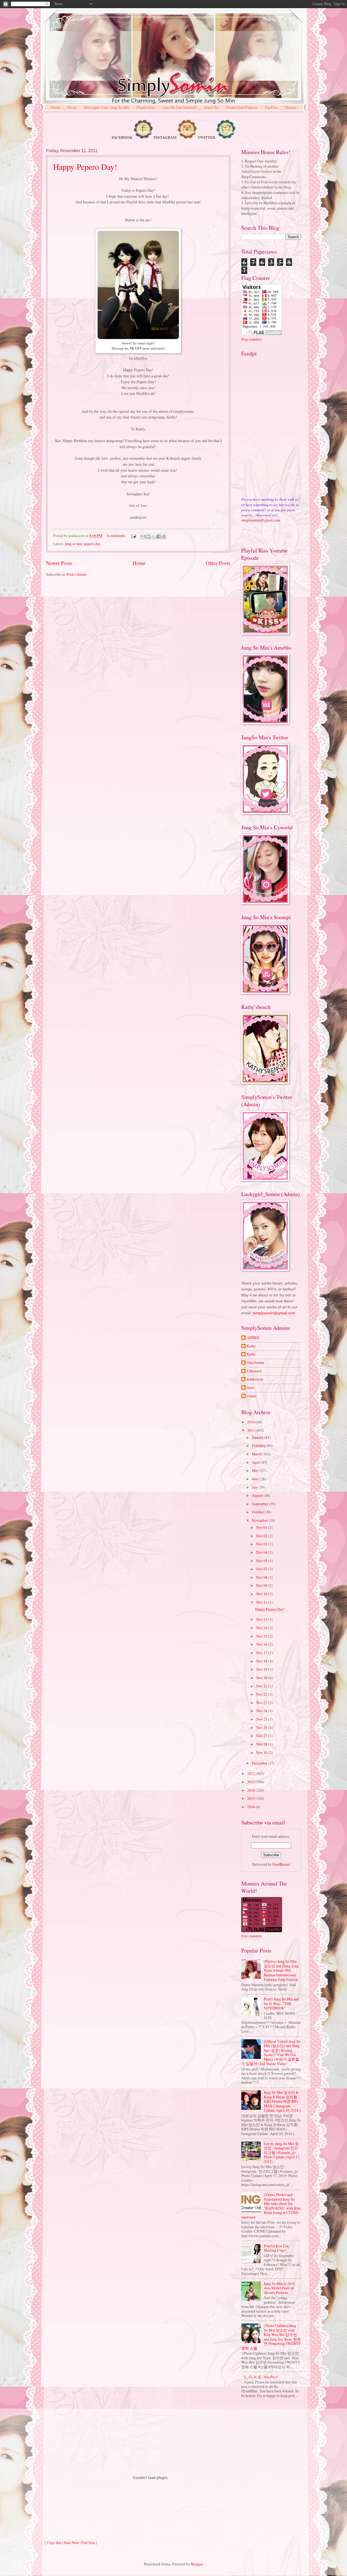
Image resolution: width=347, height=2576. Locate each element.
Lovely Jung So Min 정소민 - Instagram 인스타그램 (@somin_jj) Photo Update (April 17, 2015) (282, 2152)
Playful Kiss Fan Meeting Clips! (276, 2248)
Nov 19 (262, 1669)
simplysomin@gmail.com (261, 520)
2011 (251, 1430)
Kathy (251, 1346)
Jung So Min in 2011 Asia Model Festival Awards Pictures (279, 2288)
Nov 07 (262, 1569)
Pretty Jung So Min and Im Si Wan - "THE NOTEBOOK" (281, 2003)
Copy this (54, 2543)
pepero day (92, 544)
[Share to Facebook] (159, 536)
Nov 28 (262, 1744)
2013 (251, 1782)
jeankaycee (255, 1379)
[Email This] (143, 536)
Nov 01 (262, 1527)
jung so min (74, 544)
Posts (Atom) (77, 574)
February (259, 1445)
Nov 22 (262, 1694)
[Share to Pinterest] (164, 536)
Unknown (254, 1371)
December (260, 1763)
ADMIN (253, 1338)
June (256, 1479)
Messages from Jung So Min (106, 108)
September (260, 1504)
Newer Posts (59, 563)
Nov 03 (262, 1544)
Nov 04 (262, 1552)
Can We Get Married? (180, 108)
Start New (71, 2543)
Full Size (88, 2543)
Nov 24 (262, 1711)
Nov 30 (262, 1752)
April (256, 1462)
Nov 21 (262, 1686)
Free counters (251, 339)
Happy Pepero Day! (85, 167)
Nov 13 (262, 1619)
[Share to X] (153, 536)
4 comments (116, 536)
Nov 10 (262, 1594)
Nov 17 (262, 1653)
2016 (251, 1807)
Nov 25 (262, 1719)
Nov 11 (262, 1602)
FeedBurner (281, 1864)
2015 (251, 1798)
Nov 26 (262, 1728)
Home (55, 108)
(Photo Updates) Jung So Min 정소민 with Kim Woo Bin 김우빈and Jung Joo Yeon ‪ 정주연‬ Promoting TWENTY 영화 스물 (271, 2337)
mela (250, 1388)
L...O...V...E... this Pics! (261, 2377)
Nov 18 (262, 1661)
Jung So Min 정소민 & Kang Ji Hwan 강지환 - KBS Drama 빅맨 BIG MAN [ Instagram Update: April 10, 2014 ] (282, 2101)
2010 (251, 1422)
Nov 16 (262, 1644)
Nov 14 (262, 1628)
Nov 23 (262, 1703)
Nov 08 (262, 1577)
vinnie (251, 1396)
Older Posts (218, 563)
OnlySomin (256, 1363)
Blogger (197, 2564)
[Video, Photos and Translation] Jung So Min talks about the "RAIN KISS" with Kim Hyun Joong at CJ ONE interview (271, 2206)
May (256, 1470)
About (72, 108)
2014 (251, 1790)
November (260, 1520)
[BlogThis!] (148, 536)
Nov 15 (262, 1636)
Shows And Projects (242, 108)
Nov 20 (262, 1678)
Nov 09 (262, 1585)
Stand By (211, 108)
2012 (251, 1773)
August (258, 1495)
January (258, 1437)
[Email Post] (133, 536)
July (255, 1487)
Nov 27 (262, 1736)
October (258, 1512)
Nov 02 (262, 1536)
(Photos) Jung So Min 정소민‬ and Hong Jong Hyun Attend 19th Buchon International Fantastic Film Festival (281, 1970)
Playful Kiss (146, 108)
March (257, 1454)
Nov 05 (262, 1561)
